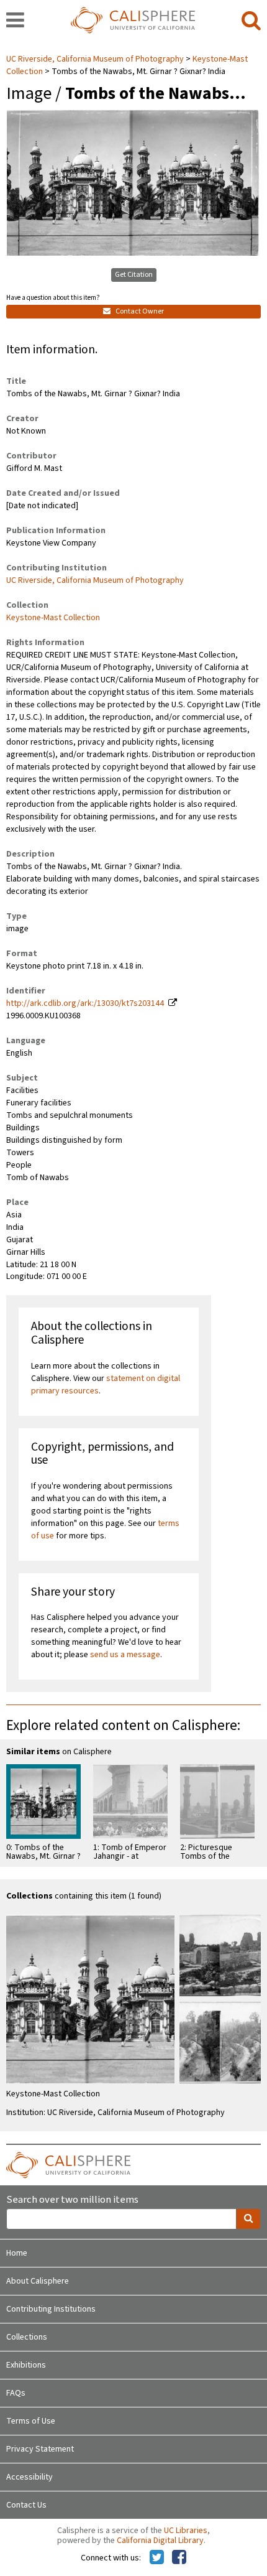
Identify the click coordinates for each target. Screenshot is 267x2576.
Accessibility (29, 2477)
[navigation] (15, 21)
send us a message (125, 1655)
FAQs (16, 2393)
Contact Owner (139, 311)
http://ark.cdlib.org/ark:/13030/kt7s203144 (85, 1003)
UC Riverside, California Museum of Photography (96, 59)
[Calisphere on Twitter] (157, 2558)
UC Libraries (186, 2531)
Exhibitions (26, 2365)
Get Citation (134, 275)
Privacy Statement (40, 2449)
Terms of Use (31, 2421)
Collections (27, 2337)
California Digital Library (160, 2541)
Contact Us (26, 2505)
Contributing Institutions (51, 2309)
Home (17, 2253)
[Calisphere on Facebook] (179, 2558)
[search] (251, 21)
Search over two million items (72, 2200)
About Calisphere (38, 2281)
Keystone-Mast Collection (53, 618)
